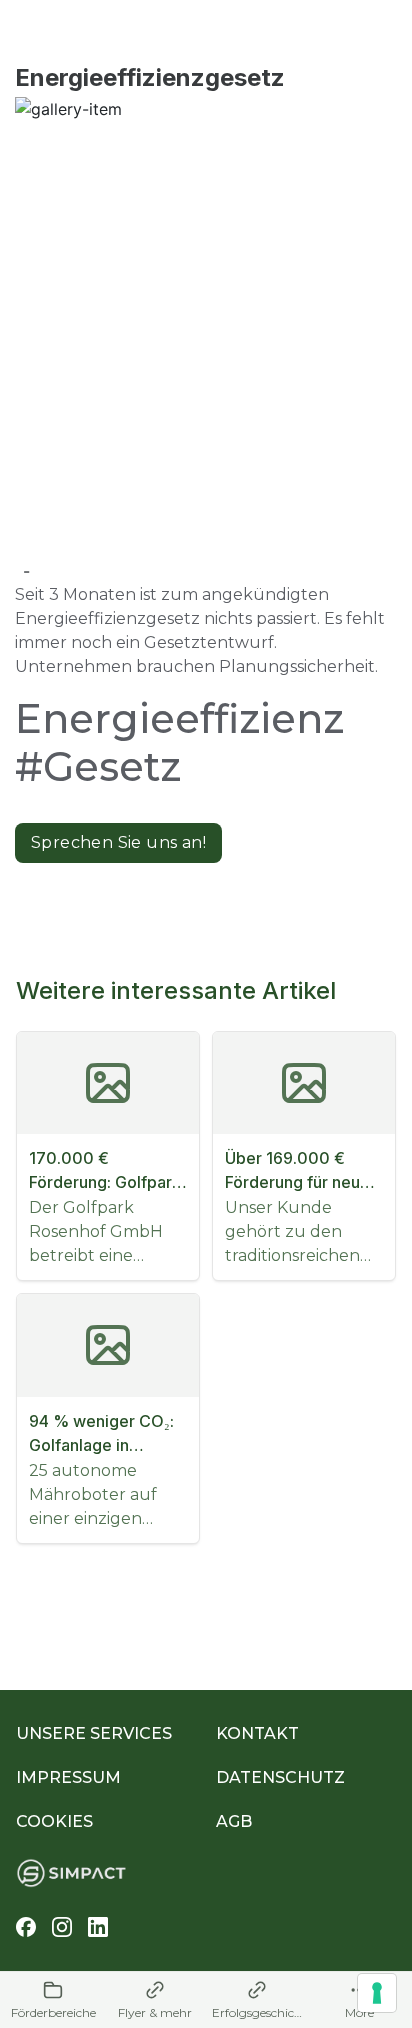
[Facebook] (26, 1927)
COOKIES (54, 1821)
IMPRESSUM (68, 1777)
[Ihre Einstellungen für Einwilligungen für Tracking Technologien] (377, 1993)
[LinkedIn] (98, 1927)
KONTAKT (257, 1733)
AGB (234, 1821)
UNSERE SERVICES (94, 1733)
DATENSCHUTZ (280, 1777)
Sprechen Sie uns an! (118, 842)
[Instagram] (62, 1927)
